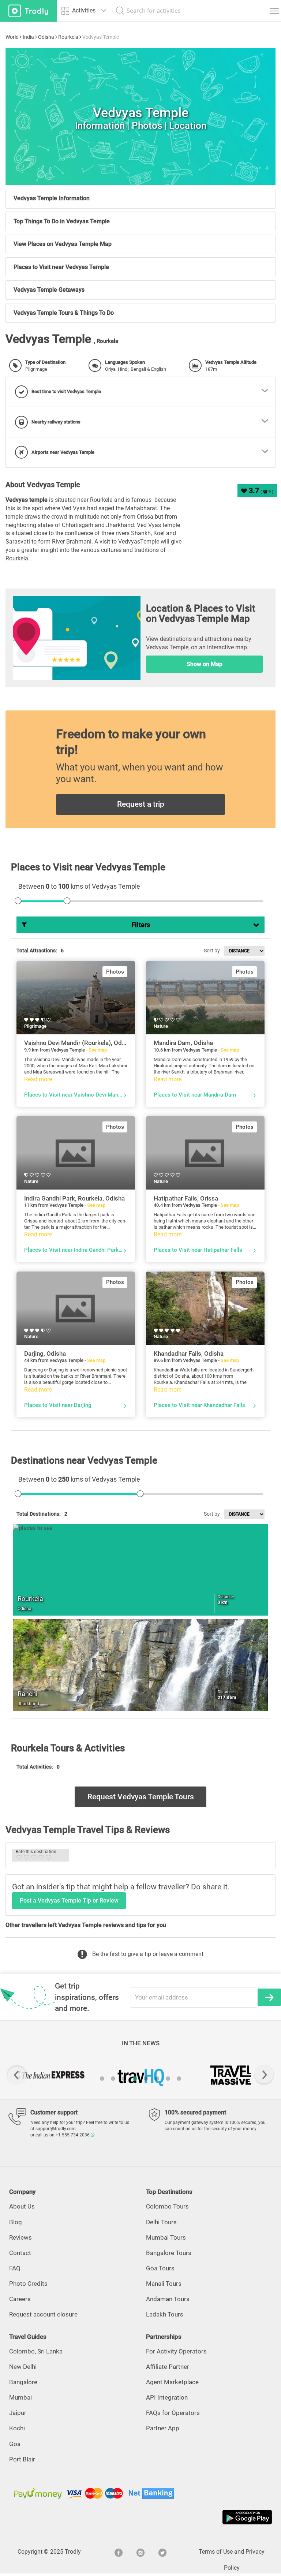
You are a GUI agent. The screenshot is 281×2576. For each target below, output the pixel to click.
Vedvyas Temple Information (52, 198)
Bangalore (23, 2382)
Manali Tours (164, 2284)
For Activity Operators (176, 2351)
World (12, 37)
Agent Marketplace (172, 2382)
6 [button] (157, 2079)
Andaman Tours (168, 2299)
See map (98, 1050)
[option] (140, 117)
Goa (15, 2444)
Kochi (17, 2428)
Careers (20, 2299)
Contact (20, 2253)
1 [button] (102, 2079)
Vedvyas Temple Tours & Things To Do (64, 313)
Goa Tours (160, 2268)
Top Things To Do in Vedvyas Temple (62, 221)
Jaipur (18, 2413)
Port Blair (22, 2459)
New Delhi (23, 2367)
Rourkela (68, 37)
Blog (16, 2222)
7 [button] (168, 2079)
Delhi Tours (161, 2222)
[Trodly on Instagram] (140, 2552)
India (28, 37)
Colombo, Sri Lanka (36, 2351)
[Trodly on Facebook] (119, 2552)
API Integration (167, 2397)
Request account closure (43, 2314)
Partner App (163, 2428)
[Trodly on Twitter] (162, 2552)
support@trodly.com (56, 2129)
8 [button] (179, 2079)
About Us (22, 2206)
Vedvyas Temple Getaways (49, 290)
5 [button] (146, 2079)
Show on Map (205, 664)
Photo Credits (28, 2284)
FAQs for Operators (173, 2413)
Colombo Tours (167, 2206)
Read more (38, 1079)
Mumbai (20, 2397)
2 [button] (113, 2079)
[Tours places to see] (28, 11)
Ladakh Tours (165, 2314)
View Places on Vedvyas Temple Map (63, 244)
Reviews (20, 2237)
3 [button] (124, 2079)
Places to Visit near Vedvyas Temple (61, 267)
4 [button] (135, 2079)
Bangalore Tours (169, 2253)
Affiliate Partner (168, 2367)
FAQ (15, 2268)
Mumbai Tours (166, 2237)
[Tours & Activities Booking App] (140, 2517)
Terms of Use (216, 2552)
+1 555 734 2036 (73, 2135)
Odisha (46, 37)
